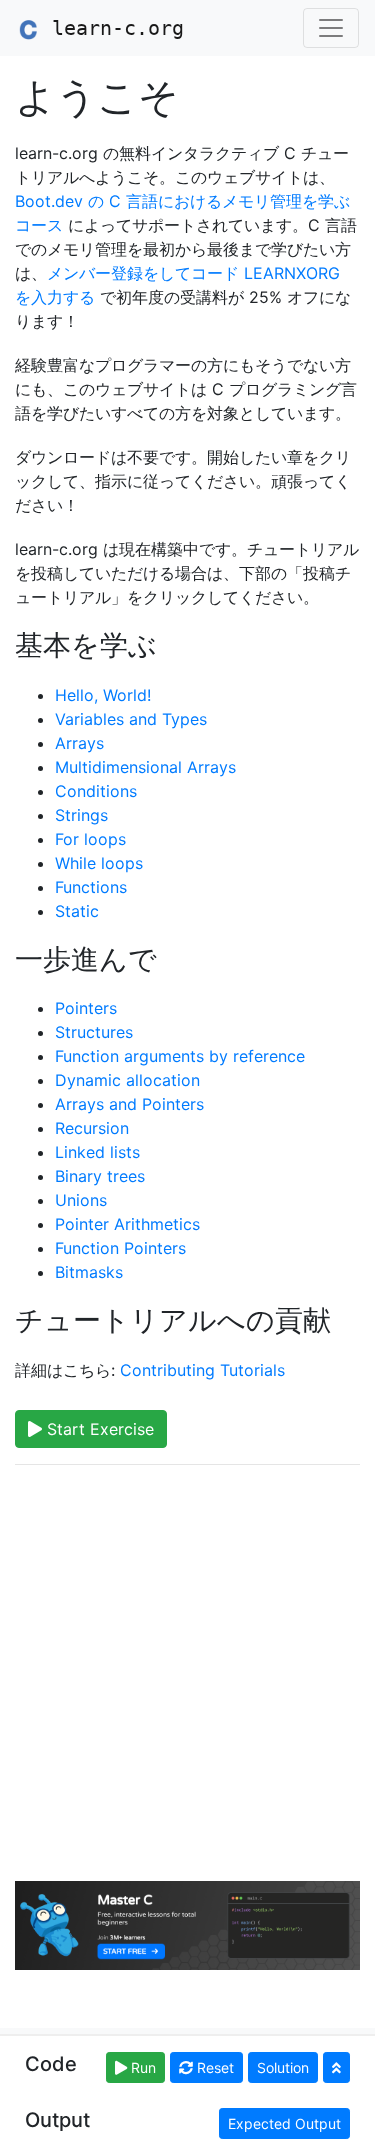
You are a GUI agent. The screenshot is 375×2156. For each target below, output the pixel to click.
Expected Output (284, 2123)
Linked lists (97, 1152)
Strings (81, 815)
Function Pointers (120, 1248)
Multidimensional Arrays (145, 767)
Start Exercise (98, 1429)
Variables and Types (131, 719)
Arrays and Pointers (129, 1104)
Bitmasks (89, 1272)
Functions (91, 887)
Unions (81, 1200)
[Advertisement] (187, 1668)
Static (77, 911)
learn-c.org (112, 28)
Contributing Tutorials (202, 1370)
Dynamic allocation (127, 1080)
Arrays (79, 743)
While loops (99, 863)
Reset (213, 2067)
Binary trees (100, 1176)
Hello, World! (103, 695)
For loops (90, 839)
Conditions (96, 791)
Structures (94, 1032)
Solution (283, 2067)
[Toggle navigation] (331, 28)
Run (141, 2067)
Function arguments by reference (180, 1056)
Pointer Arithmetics (127, 1224)
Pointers (86, 1008)
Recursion (92, 1128)
